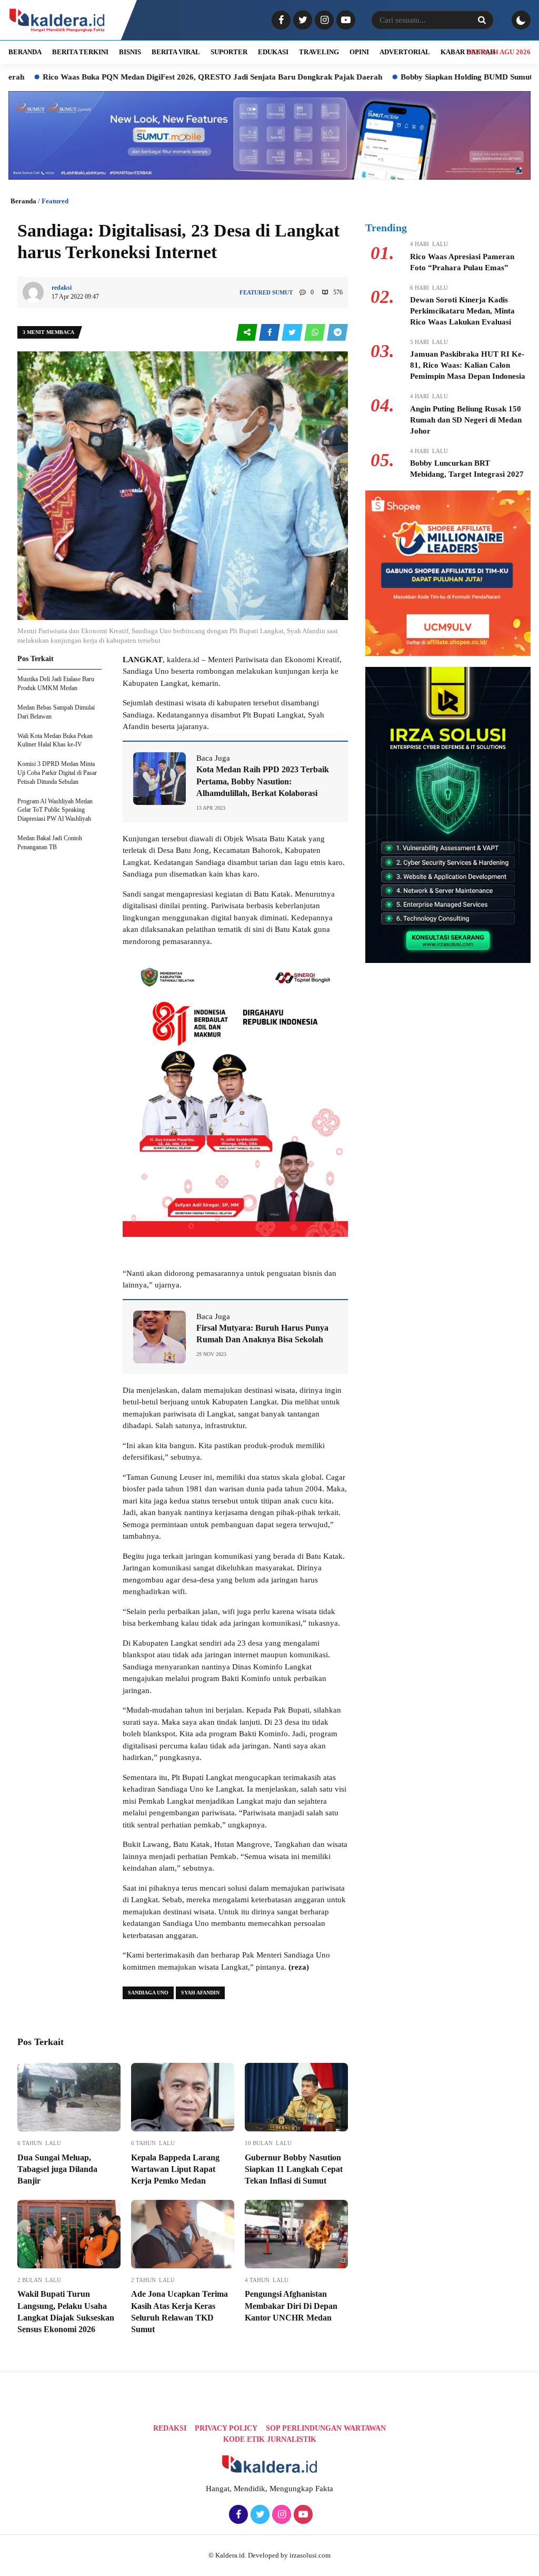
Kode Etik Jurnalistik (270, 2439)
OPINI (359, 52)
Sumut (282, 292)
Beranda (23, 201)
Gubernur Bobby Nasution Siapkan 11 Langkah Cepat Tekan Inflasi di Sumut (294, 2169)
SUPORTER (229, 52)
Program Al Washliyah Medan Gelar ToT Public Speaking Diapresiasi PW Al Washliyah (55, 810)
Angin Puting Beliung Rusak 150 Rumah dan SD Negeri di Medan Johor (466, 420)
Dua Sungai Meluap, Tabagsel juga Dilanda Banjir (57, 2169)
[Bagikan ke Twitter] (293, 333)
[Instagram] (323, 21)
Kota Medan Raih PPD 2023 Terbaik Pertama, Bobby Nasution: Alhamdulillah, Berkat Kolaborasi (263, 781)
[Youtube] (345, 21)
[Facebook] (280, 21)
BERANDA (25, 52)
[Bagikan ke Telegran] (337, 333)
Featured (55, 201)
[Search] (482, 20)
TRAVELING (319, 52)
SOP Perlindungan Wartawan (326, 2428)
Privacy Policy (226, 2428)
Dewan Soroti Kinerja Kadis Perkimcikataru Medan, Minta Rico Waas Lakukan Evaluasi (462, 311)
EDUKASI (273, 52)
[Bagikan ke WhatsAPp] (316, 333)
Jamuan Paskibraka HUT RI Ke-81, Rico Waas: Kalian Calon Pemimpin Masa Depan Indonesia (468, 365)
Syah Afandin (200, 1993)
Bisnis (130, 52)
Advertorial (405, 52)
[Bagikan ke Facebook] (270, 333)
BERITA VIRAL (176, 52)
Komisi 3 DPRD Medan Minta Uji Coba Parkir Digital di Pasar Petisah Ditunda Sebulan (57, 773)
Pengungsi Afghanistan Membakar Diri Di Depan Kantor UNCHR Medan (291, 2306)
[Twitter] (301, 21)
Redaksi (170, 2428)
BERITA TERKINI (80, 52)
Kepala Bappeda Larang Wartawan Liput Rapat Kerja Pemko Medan (175, 2169)
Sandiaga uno (148, 1993)
